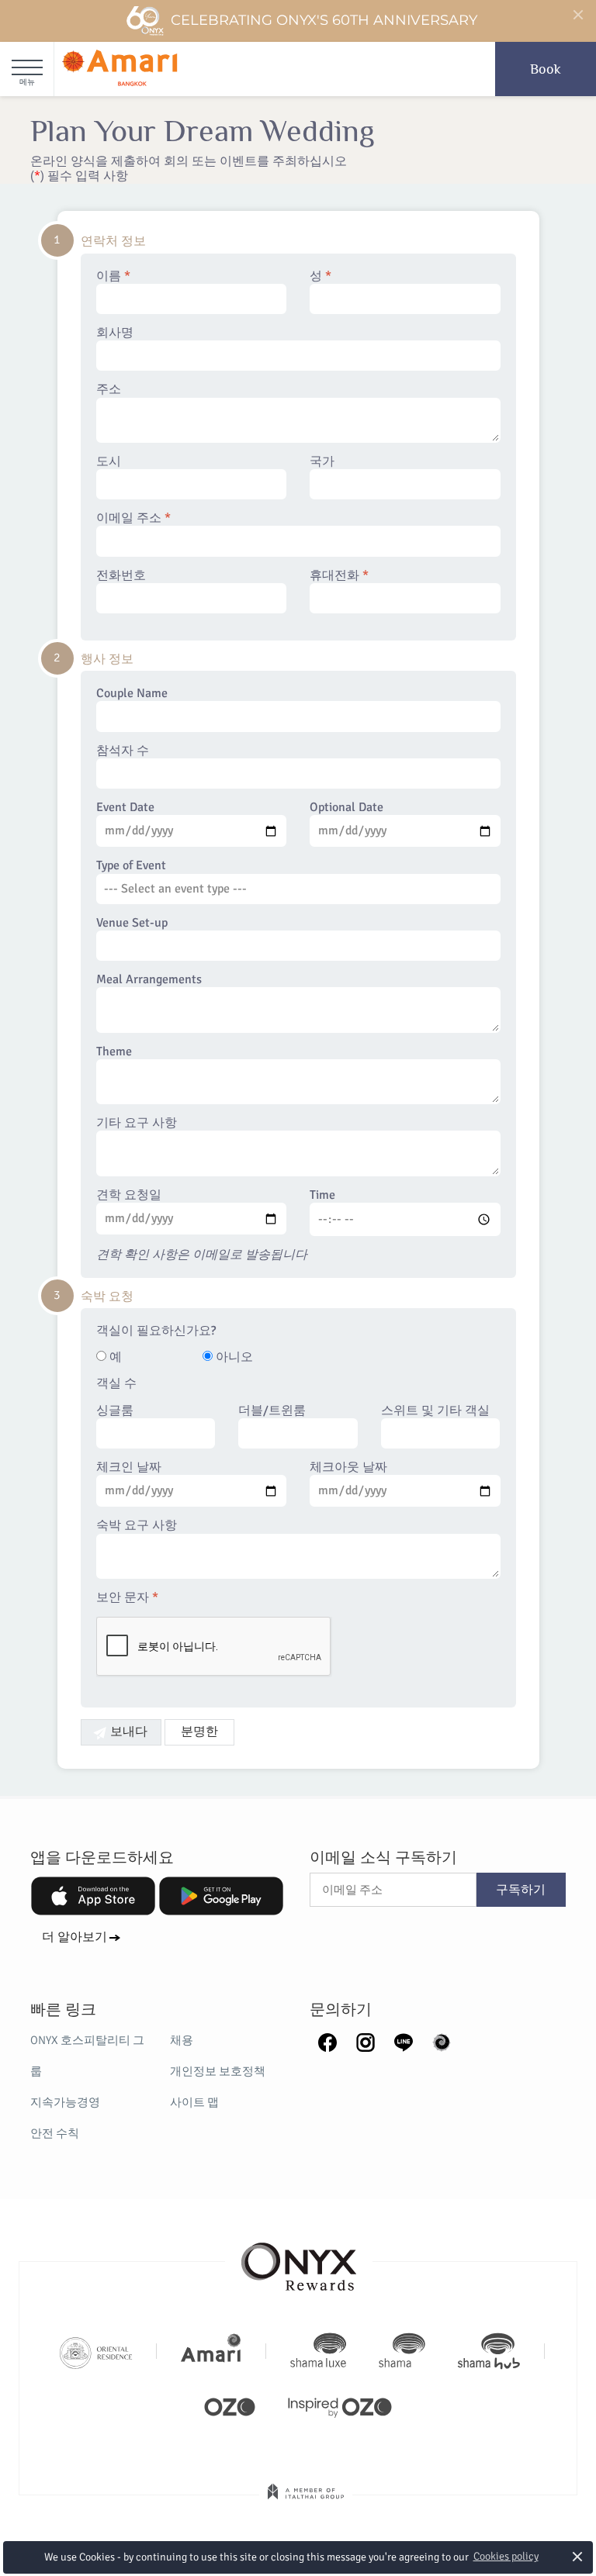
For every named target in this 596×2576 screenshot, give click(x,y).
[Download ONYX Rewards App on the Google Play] (221, 1896)
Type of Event (131, 866)
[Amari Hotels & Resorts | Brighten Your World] (211, 2351)
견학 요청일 (129, 1195)
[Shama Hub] (489, 2351)
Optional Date (347, 808)
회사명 (115, 333)
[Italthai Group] (306, 2502)
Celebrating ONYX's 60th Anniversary (324, 20)
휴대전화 (339, 576)
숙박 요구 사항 (137, 1526)
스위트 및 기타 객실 (435, 1411)
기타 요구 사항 (137, 1123)
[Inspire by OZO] (340, 2405)
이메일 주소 (133, 518)
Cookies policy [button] (506, 2556)
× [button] (578, 2556)
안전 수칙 (55, 2133)
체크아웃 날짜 (348, 1468)
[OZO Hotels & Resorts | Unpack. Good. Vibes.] (230, 2405)
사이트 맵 (194, 2102)
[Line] (404, 2041)
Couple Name (132, 694)
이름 (113, 276)
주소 (109, 390)
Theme (114, 1052)
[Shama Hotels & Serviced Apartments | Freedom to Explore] (402, 2351)
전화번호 (121, 576)
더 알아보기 (74, 1937)
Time (322, 1195)
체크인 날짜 (129, 1468)
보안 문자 (127, 1598)
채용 (182, 2040)
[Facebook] (327, 2041)
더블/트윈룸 (272, 1411)
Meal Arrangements (149, 980)
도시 (109, 462)
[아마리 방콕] (120, 69)
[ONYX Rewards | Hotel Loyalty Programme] (299, 2260)
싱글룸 (115, 1411)
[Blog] (442, 2041)
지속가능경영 (65, 2102)
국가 (322, 462)
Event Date (125, 808)
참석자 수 (123, 751)
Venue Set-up (132, 923)
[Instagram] (366, 2041)
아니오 (233, 1357)
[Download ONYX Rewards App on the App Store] (93, 1896)
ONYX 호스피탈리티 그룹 (87, 2056)
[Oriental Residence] (96, 2351)
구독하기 (521, 1890)
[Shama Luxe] (318, 2351)
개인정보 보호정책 (218, 2071)
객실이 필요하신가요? (156, 1331)
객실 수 (116, 1384)
